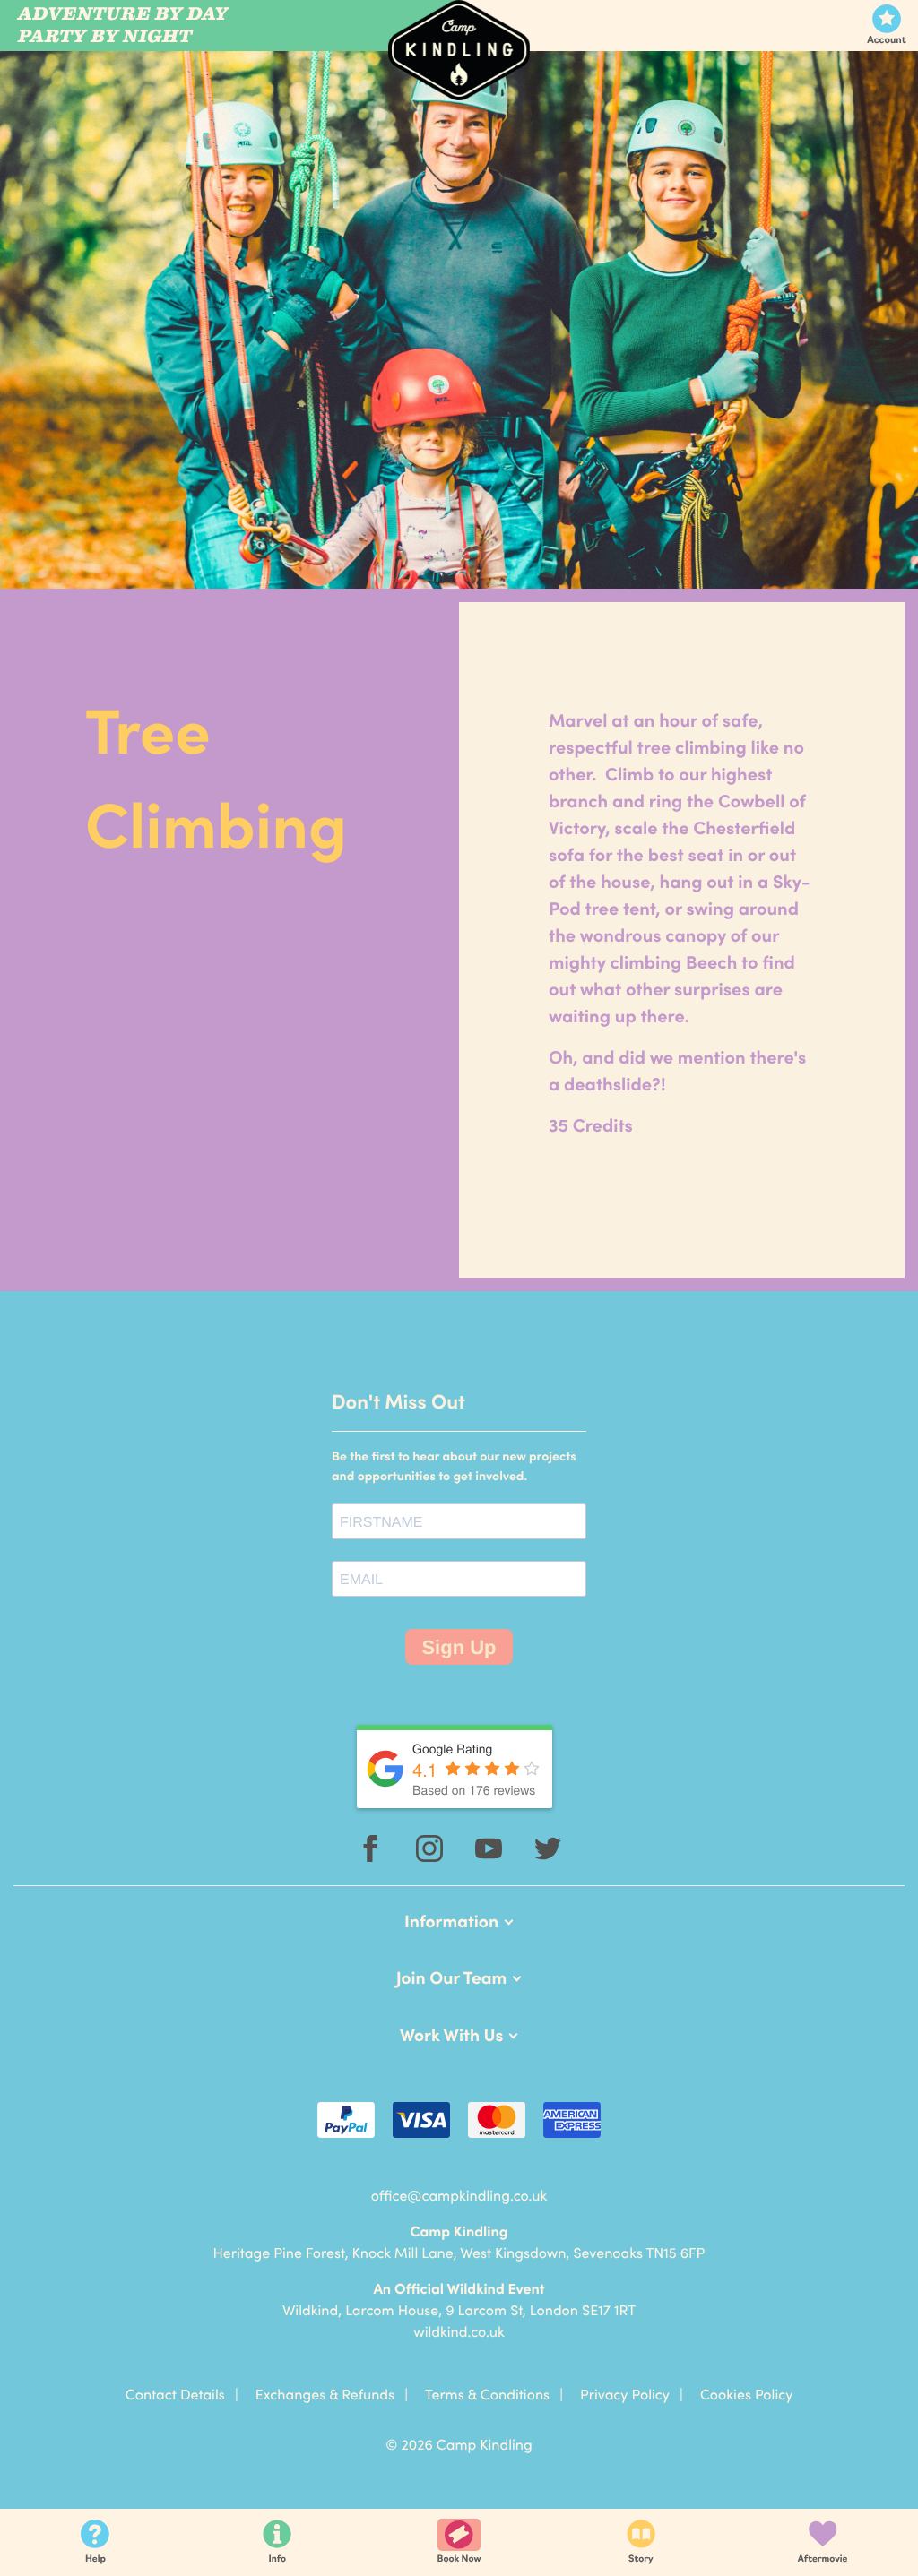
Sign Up (459, 1647)
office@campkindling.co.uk (459, 2195)
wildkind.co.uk (459, 2331)
